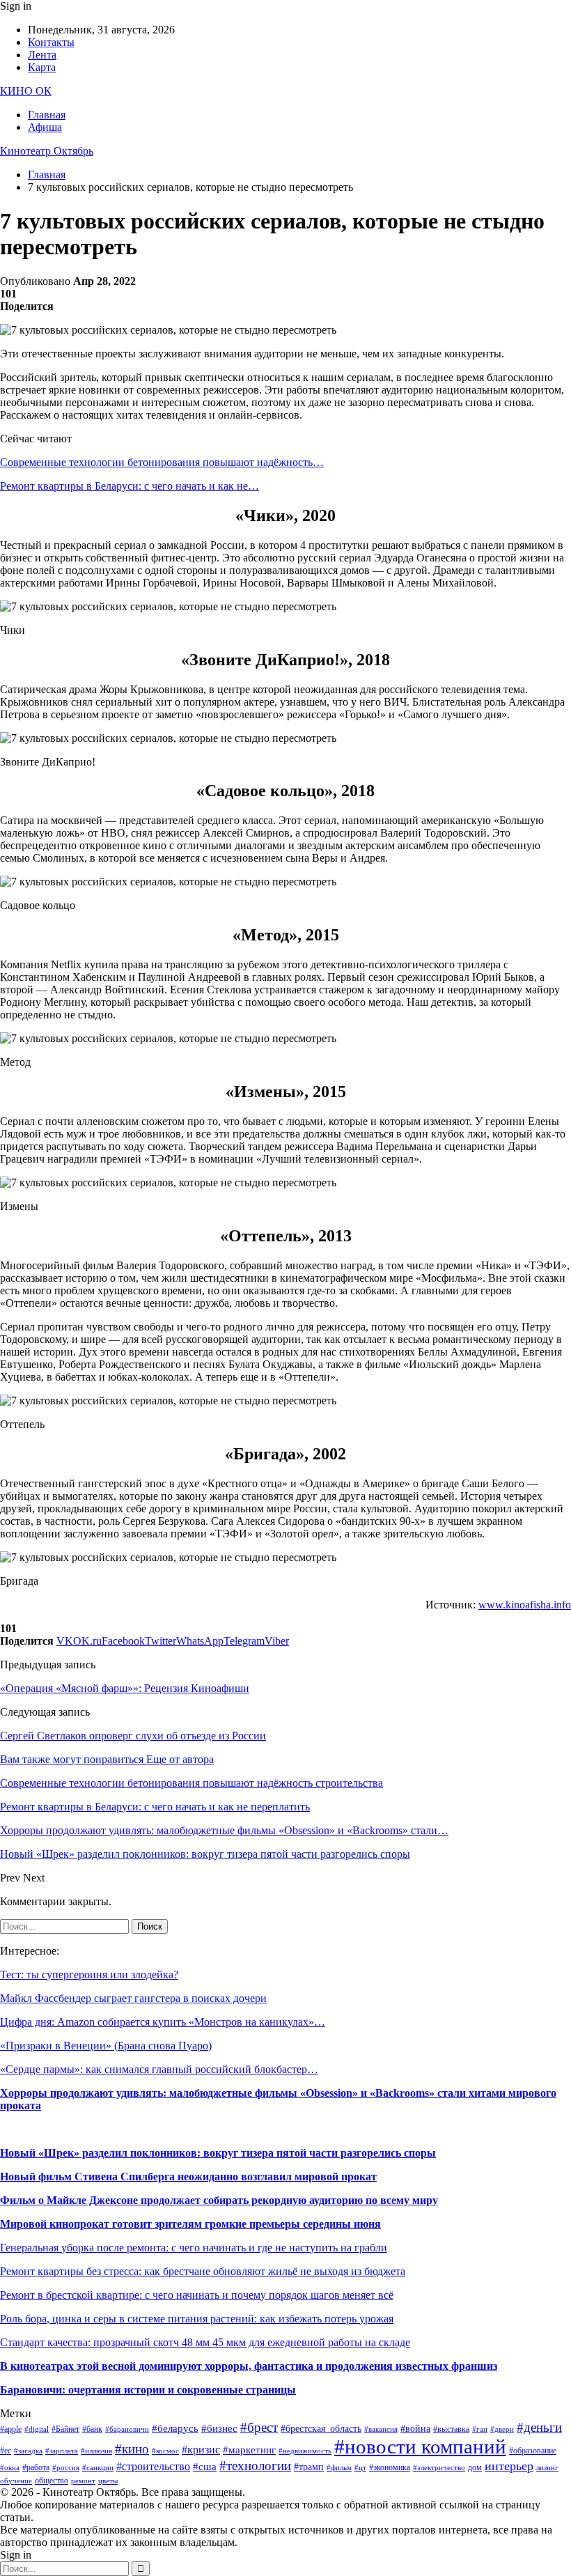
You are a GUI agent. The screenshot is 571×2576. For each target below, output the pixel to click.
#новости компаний (420, 2446)
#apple (11, 2429)
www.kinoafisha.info (525, 1605)
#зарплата (62, 2451)
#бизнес (219, 2428)
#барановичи (127, 2429)
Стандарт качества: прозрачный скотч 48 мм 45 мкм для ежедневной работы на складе (205, 2342)
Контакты (51, 42)
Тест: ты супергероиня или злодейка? (89, 1974)
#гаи (480, 2429)
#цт (360, 2468)
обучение (16, 2481)
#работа (36, 2467)
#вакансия (381, 2429)
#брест (259, 2427)
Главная (47, 115)
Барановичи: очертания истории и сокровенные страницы (148, 2390)
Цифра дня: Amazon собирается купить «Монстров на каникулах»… (163, 2022)
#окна (10, 2468)
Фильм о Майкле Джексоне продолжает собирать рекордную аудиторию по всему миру (219, 2200)
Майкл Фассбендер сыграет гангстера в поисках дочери (133, 1998)
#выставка (451, 2429)
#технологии (255, 2466)
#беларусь (175, 2428)
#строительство (153, 2466)
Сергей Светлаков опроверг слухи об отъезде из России (133, 1736)
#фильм (339, 2468)
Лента (42, 55)
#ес (6, 2451)
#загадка (28, 2451)
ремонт (83, 2481)
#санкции (98, 2468)
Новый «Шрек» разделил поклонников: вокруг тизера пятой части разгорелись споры (218, 2153)
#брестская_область (321, 2429)
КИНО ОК (26, 91)
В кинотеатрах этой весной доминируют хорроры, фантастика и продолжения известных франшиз (249, 2366)
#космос (165, 2451)
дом (475, 2467)
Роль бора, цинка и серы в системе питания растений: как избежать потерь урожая (197, 2319)
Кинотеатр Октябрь (47, 151)
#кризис (201, 2450)
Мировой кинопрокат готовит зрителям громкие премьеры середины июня (190, 2224)
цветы (108, 2481)
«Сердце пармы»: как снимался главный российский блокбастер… (159, 2069)
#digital (37, 2429)
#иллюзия (96, 2451)
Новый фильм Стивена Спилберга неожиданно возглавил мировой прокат (188, 2177)
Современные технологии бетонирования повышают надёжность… (162, 462)
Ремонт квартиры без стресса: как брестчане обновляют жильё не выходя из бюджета (203, 2271)
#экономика (390, 2467)
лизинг (547, 2468)
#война (415, 2429)
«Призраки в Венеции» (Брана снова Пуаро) (106, 2046)
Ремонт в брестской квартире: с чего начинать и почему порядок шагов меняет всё (197, 2295)
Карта (42, 67)
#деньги (539, 2427)
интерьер (509, 2466)
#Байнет (65, 2429)
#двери (502, 2429)
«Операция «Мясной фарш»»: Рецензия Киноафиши (125, 1688)
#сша (205, 2467)
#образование (533, 2451)
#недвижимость (305, 2451)
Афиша (45, 127)
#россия (66, 2468)
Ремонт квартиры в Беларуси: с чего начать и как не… (130, 486)
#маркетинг (249, 2450)
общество (52, 2481)
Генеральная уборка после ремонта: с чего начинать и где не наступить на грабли (194, 2248)
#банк (92, 2429)
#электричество (439, 2468)
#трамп (309, 2467)
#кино (132, 2449)
